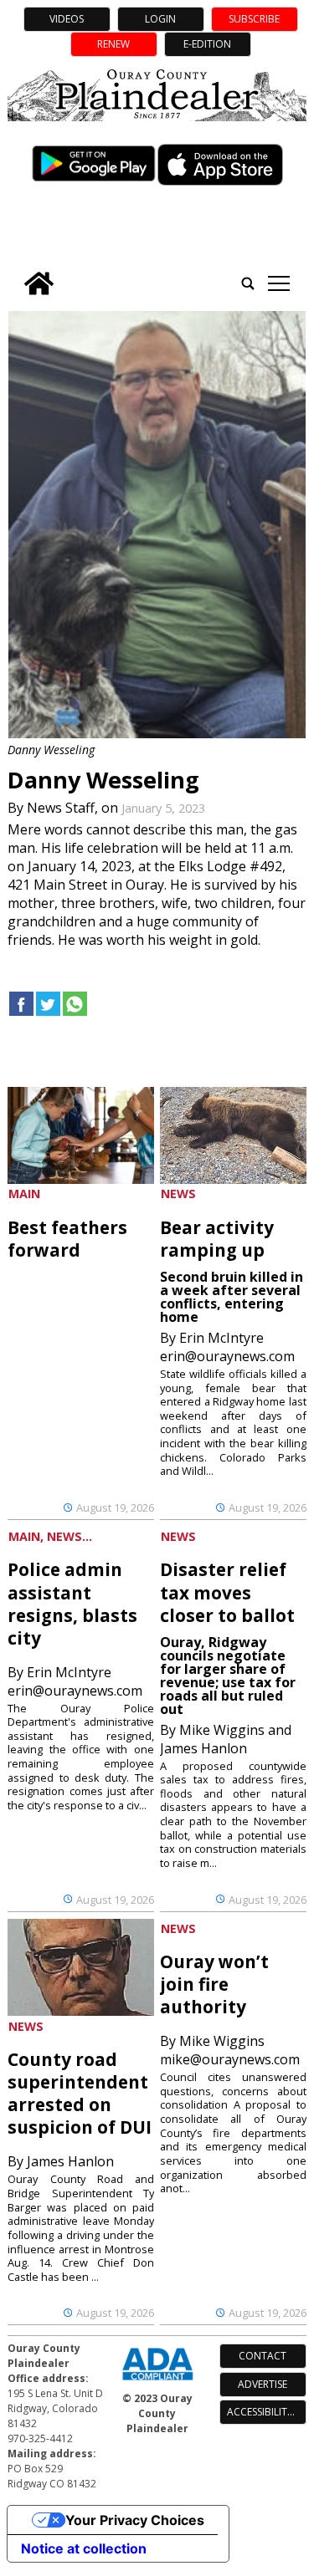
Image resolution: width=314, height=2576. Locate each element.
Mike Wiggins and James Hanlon (226, 1739)
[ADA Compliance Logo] (157, 2382)
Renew (113, 44)
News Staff (61, 808)
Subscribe (254, 19)
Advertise (263, 2384)
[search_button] (248, 283)
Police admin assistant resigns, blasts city (72, 1603)
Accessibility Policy (267, 2412)
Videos (67, 19)
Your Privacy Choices (135, 2520)
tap (278, 283)
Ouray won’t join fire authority (214, 1984)
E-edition (207, 44)
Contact (263, 2356)
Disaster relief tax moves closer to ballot (227, 1592)
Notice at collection (84, 2548)
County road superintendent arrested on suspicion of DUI (80, 2093)
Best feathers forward (67, 1239)
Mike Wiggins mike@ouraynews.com (230, 2050)
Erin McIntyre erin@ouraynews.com (227, 1347)
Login (160, 19)
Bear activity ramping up (217, 1239)
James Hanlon (70, 2161)
